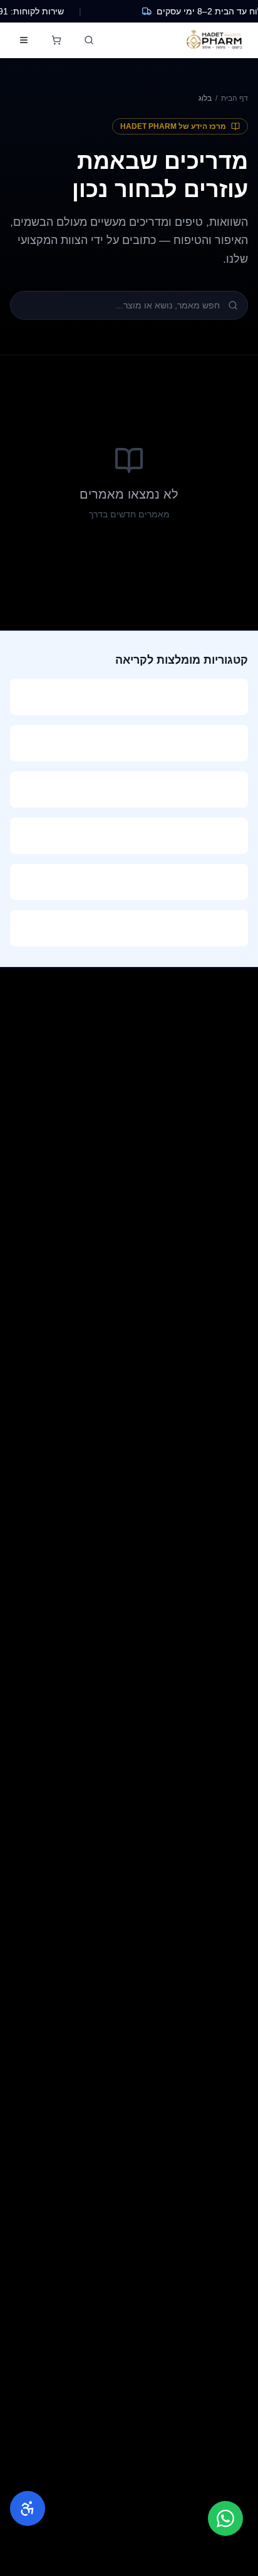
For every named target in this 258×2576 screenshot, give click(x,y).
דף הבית (235, 98)
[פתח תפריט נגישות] (28, 2508)
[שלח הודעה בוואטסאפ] (225, 2518)
